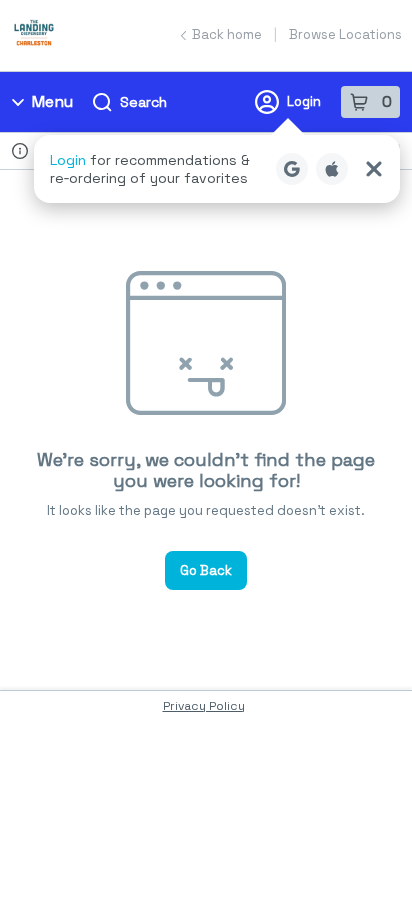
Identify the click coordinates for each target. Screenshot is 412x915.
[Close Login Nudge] (374, 169)
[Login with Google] (292, 169)
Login (304, 101)
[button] (217, 169)
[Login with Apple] (332, 169)
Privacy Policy (204, 706)
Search (143, 102)
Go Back (206, 570)
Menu (52, 101)
